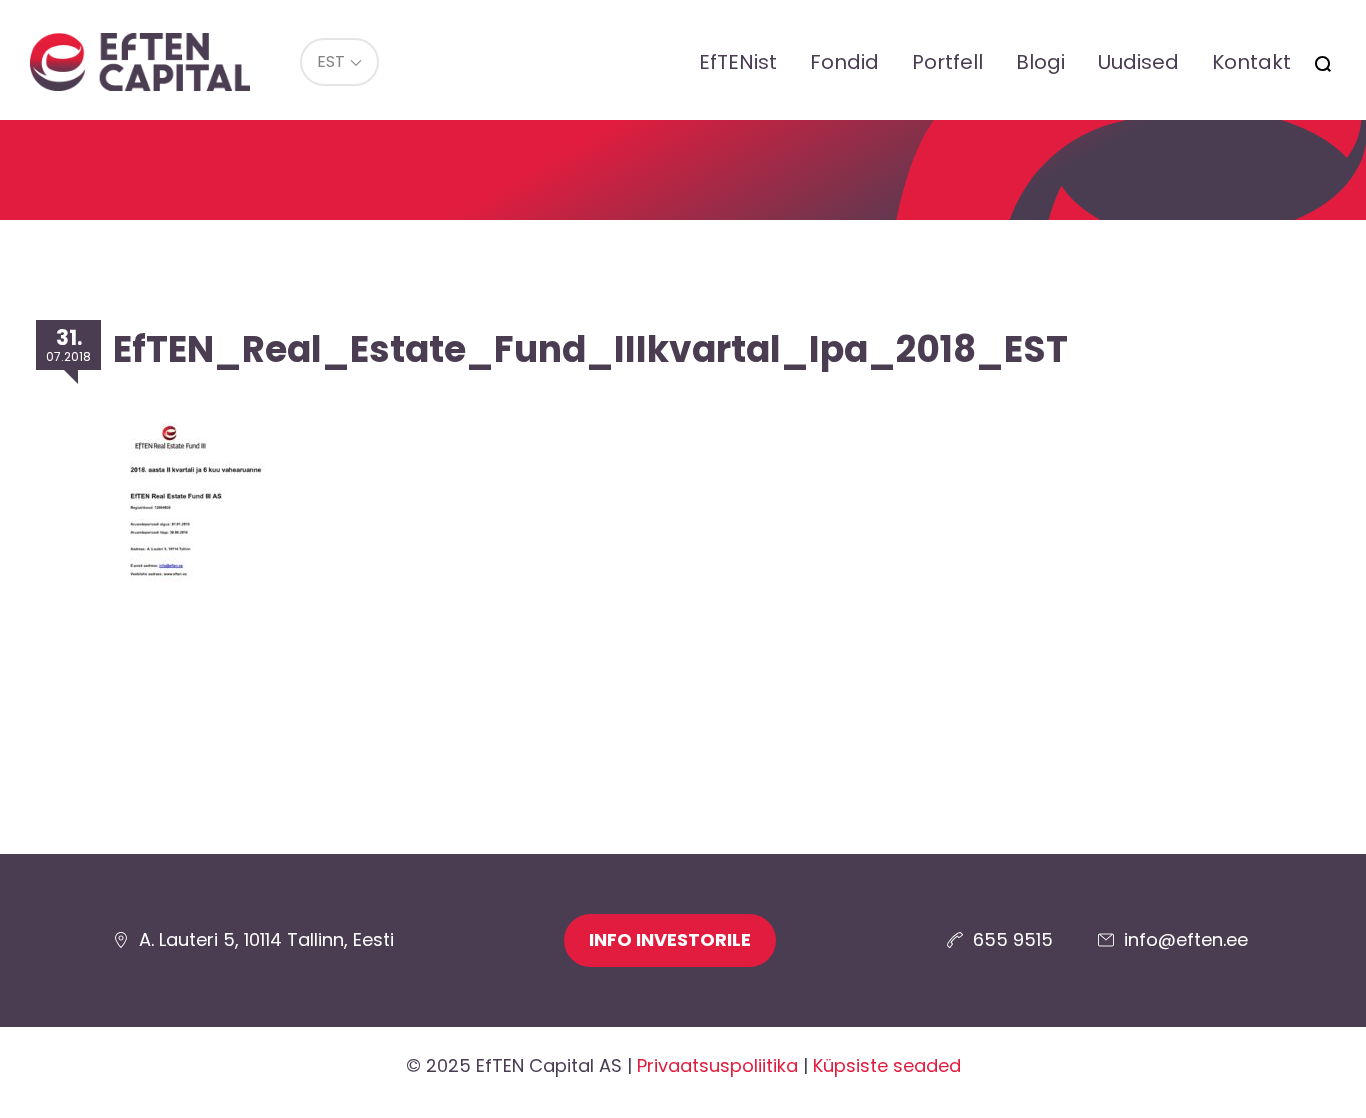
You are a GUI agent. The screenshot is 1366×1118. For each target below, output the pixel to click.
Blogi (1040, 62)
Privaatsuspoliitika (717, 1065)
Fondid (844, 62)
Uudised (1138, 62)
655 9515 (1013, 939)
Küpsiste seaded (887, 1065)
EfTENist (738, 62)
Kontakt (1251, 62)
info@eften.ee (1186, 939)
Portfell (947, 62)
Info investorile (670, 939)
